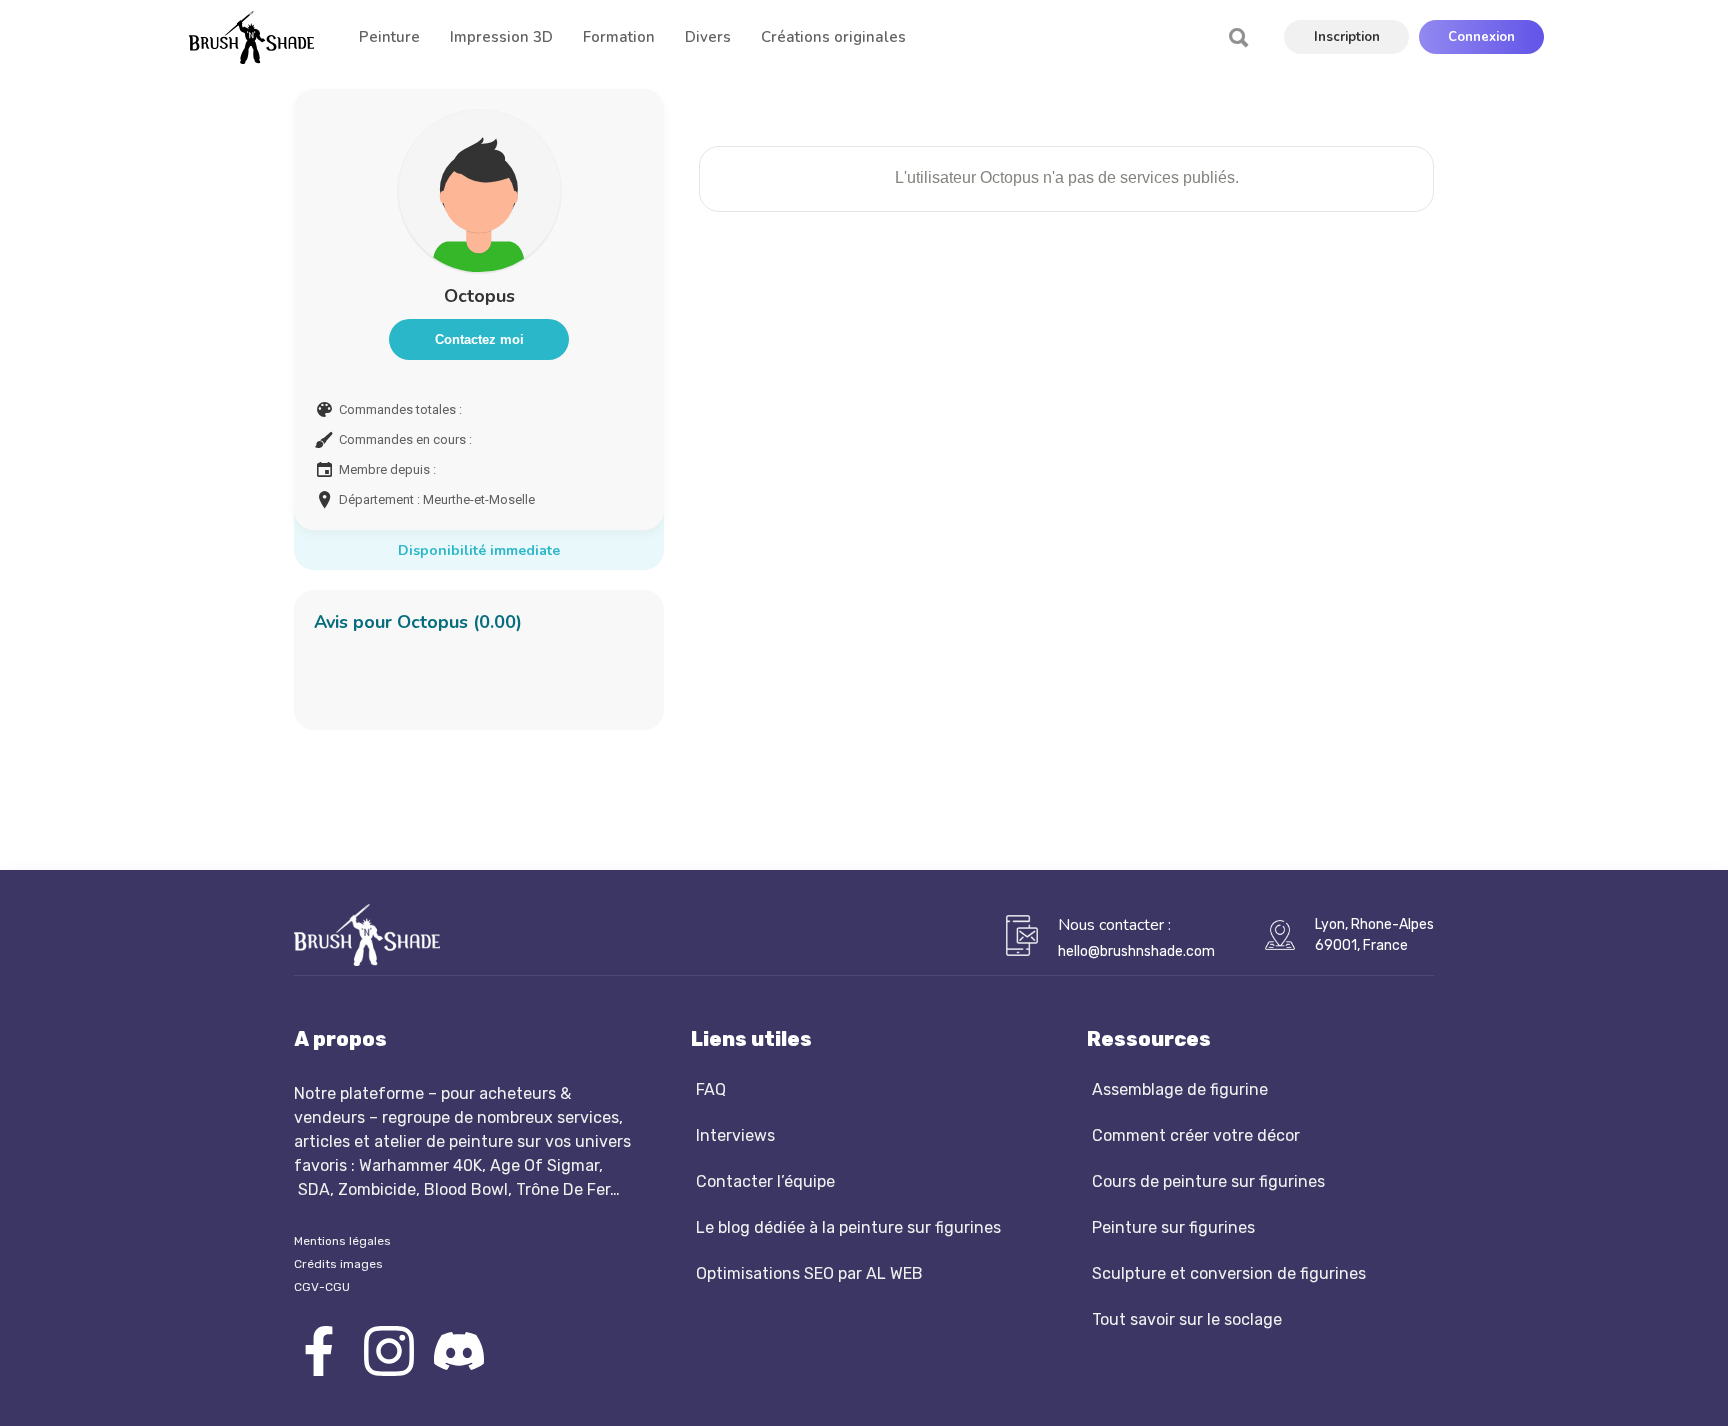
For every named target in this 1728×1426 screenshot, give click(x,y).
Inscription (1347, 37)
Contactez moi (479, 339)
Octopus (479, 296)
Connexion (1481, 37)
